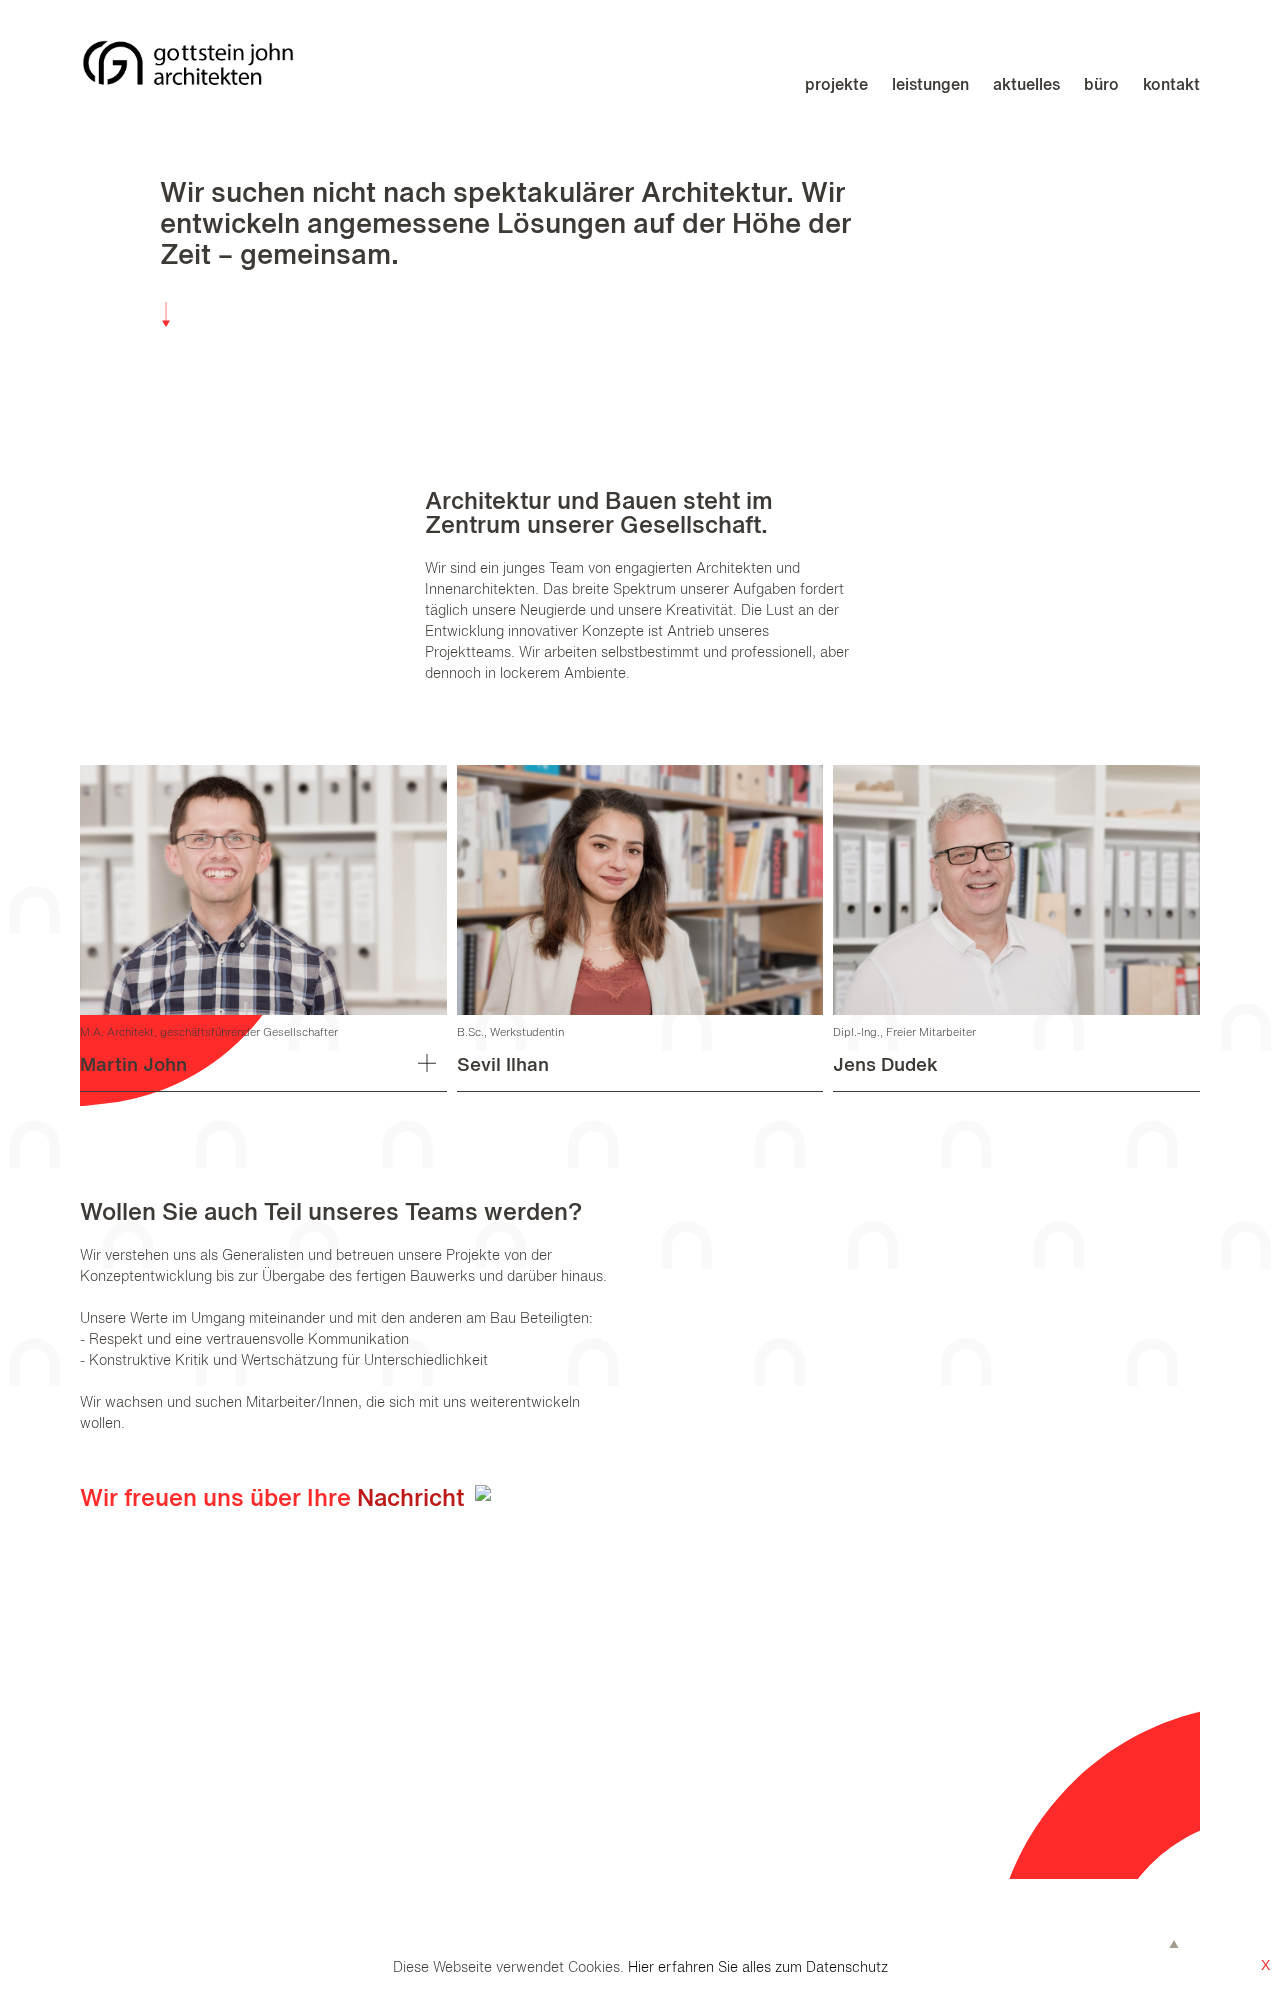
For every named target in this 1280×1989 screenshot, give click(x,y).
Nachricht (413, 1500)
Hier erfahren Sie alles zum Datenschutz (758, 1968)
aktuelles (1026, 86)
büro (1101, 86)
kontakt (1171, 86)
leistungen (930, 86)
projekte (836, 86)
